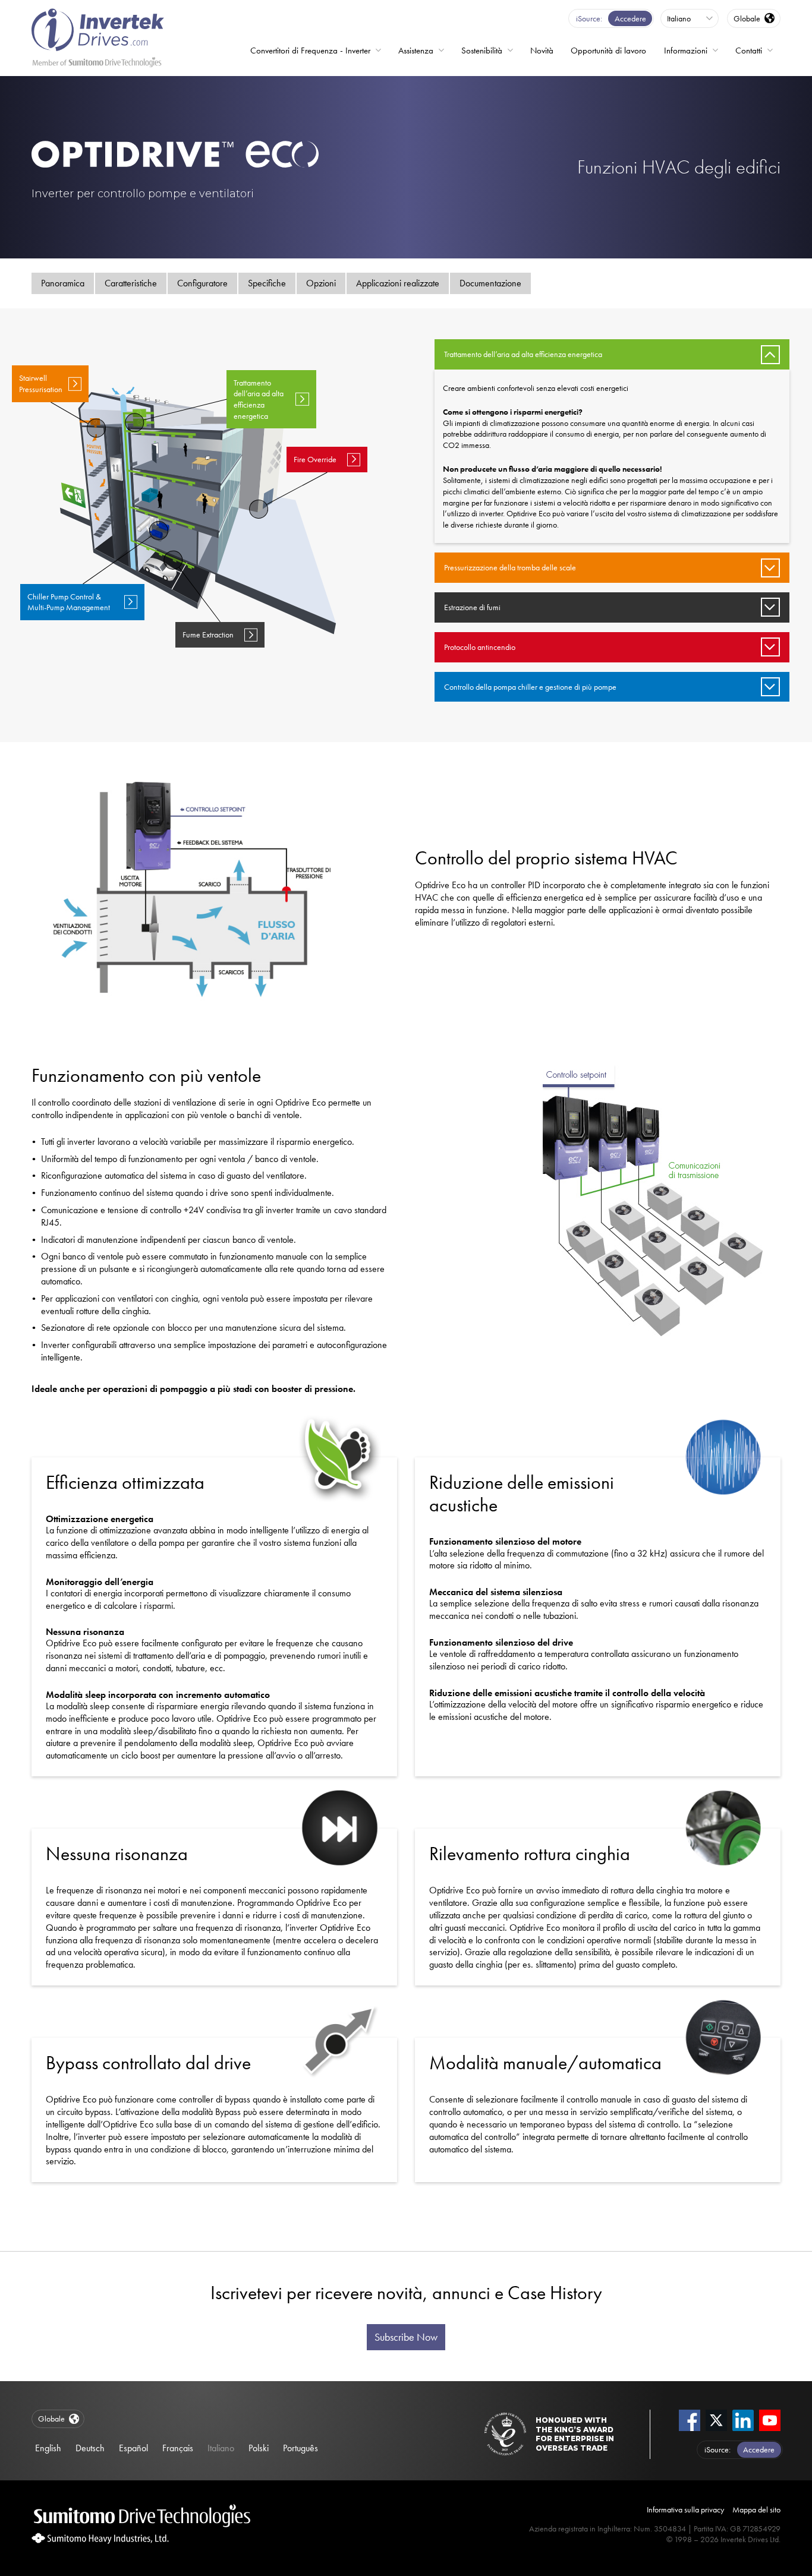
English (48, 2448)
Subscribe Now (406, 2337)
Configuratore (202, 283)
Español (133, 2448)
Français (178, 2448)
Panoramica (63, 283)
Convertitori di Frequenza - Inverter (310, 50)
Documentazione (490, 283)
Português (300, 2448)
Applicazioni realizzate (398, 283)
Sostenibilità (482, 50)
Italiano (221, 2448)
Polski (259, 2448)
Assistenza (416, 50)
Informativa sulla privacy (685, 2509)
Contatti (749, 50)
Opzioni (321, 283)
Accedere (630, 18)
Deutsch (90, 2448)
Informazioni (686, 50)
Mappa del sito (756, 2509)
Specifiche (267, 283)
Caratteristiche (131, 283)
